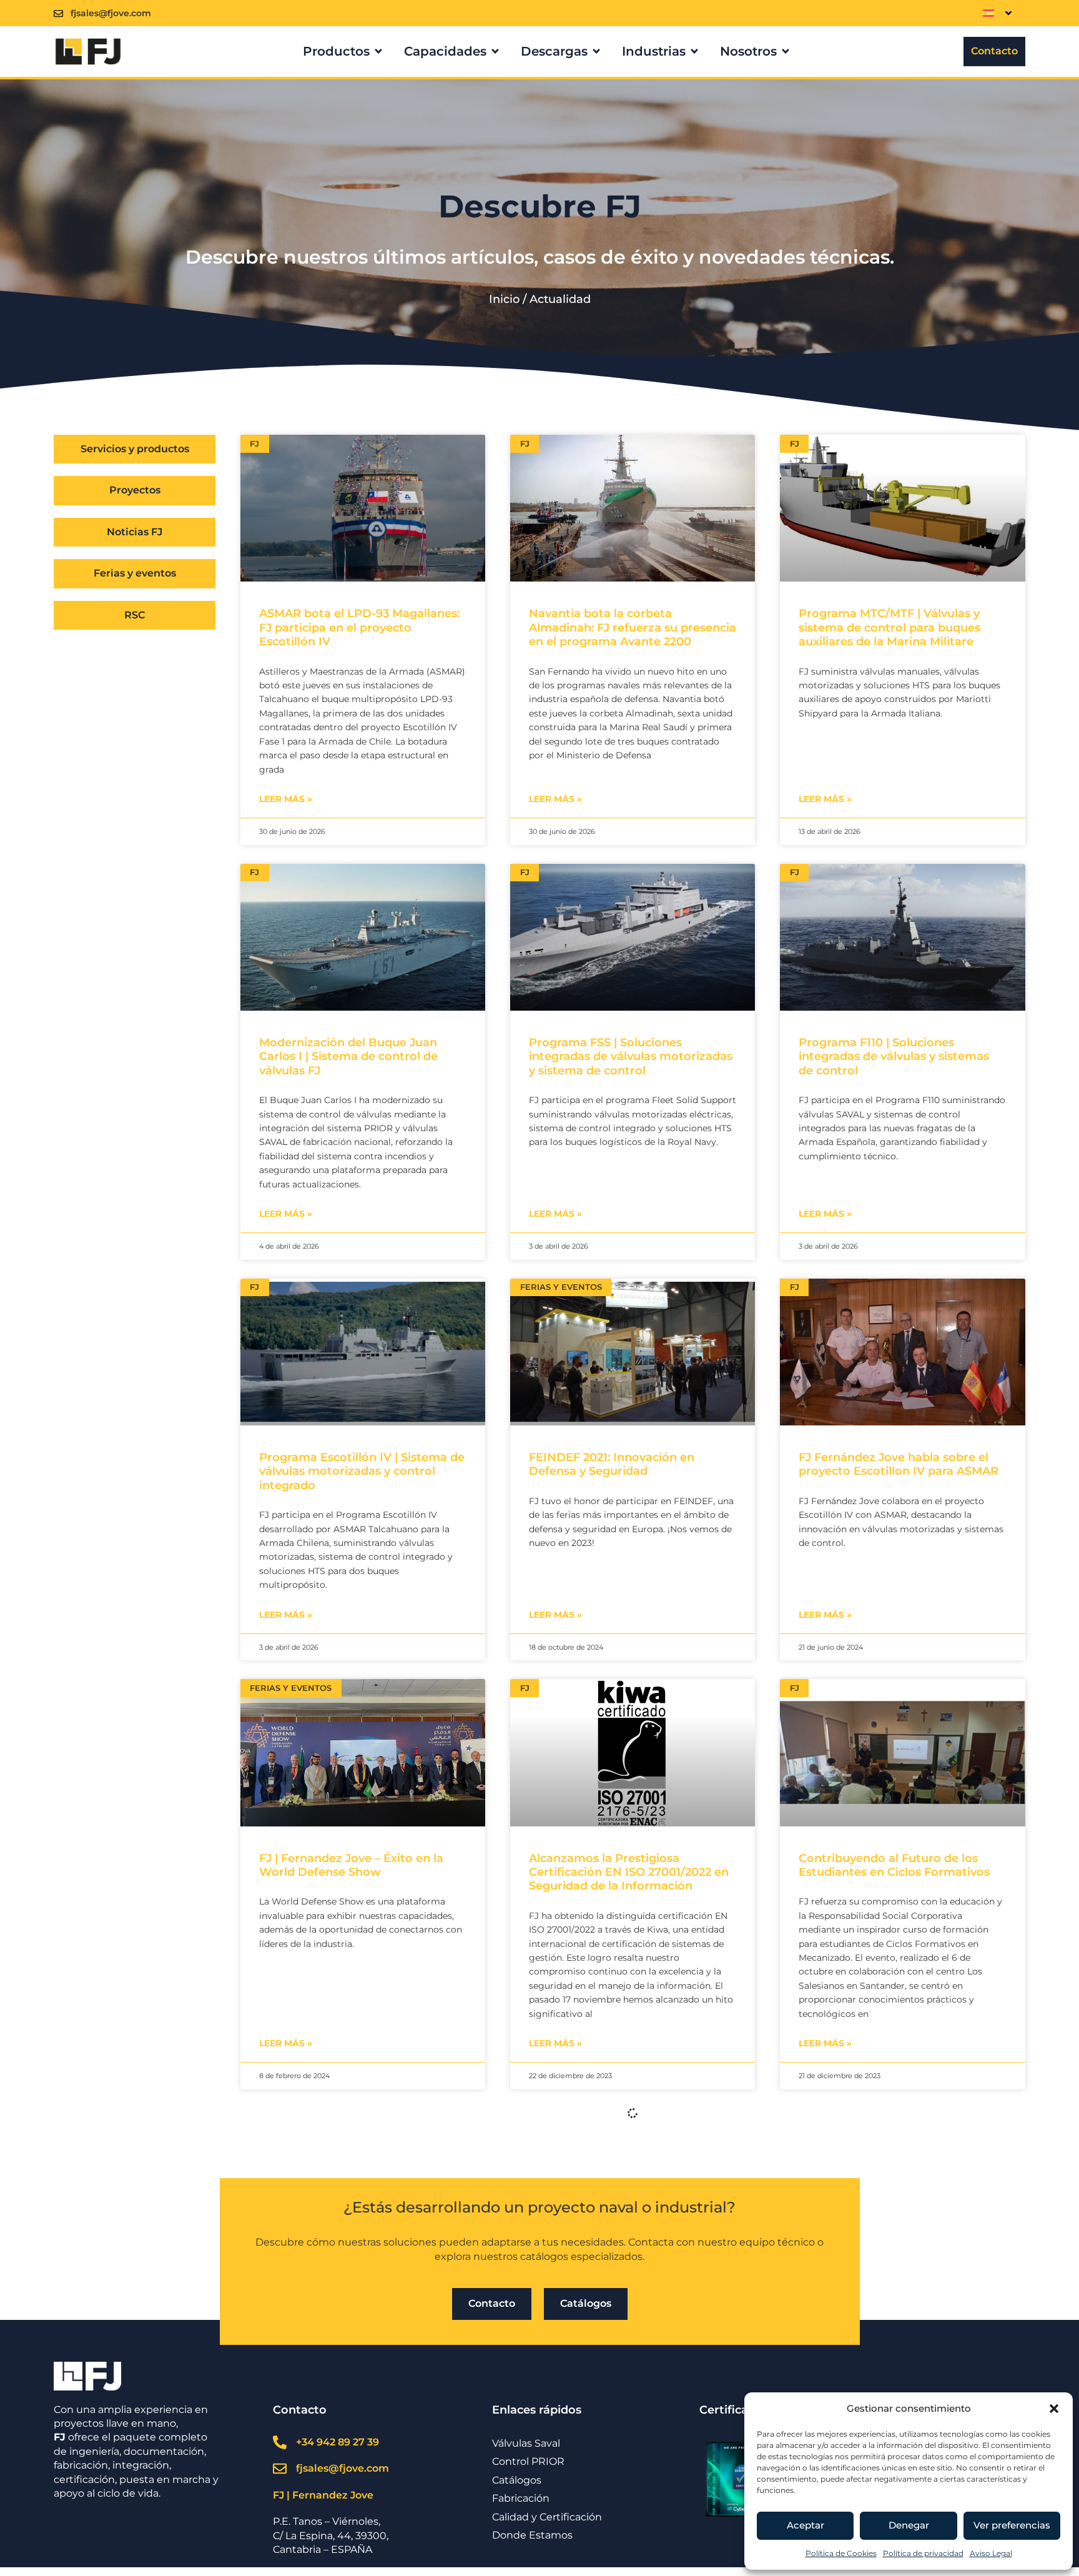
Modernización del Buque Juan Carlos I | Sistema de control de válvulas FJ (348, 1057)
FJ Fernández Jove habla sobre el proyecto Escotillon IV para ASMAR (899, 1464)
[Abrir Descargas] (596, 51)
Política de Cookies (841, 2553)
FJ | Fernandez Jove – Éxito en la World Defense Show (351, 1865)
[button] (1054, 2409)
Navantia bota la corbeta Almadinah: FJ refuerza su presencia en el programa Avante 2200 (633, 627)
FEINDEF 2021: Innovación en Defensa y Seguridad (612, 1464)
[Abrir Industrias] (694, 51)
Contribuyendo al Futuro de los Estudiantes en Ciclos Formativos (894, 1865)
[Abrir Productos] (378, 51)
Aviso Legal (991, 2553)
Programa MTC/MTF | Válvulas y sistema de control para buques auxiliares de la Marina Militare (889, 627)
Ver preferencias (1012, 2525)
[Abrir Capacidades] (495, 51)
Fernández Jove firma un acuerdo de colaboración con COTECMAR (356, 2294)
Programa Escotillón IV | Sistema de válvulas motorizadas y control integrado (362, 1471)
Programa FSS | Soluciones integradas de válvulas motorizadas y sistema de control (631, 1057)
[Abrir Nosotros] (786, 51)
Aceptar (806, 2525)
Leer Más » (286, 799)
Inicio (504, 299)
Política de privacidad (923, 2553)
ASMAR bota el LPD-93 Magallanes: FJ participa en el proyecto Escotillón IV (359, 627)
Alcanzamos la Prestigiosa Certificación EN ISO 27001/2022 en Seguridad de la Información (629, 1872)
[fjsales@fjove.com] (58, 13)
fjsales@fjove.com (111, 13)
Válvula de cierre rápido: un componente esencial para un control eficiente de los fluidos (885, 2301)
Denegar (909, 2525)
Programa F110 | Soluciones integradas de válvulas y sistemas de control (894, 1057)
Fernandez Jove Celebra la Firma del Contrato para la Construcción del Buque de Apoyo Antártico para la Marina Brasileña (630, 2308)
